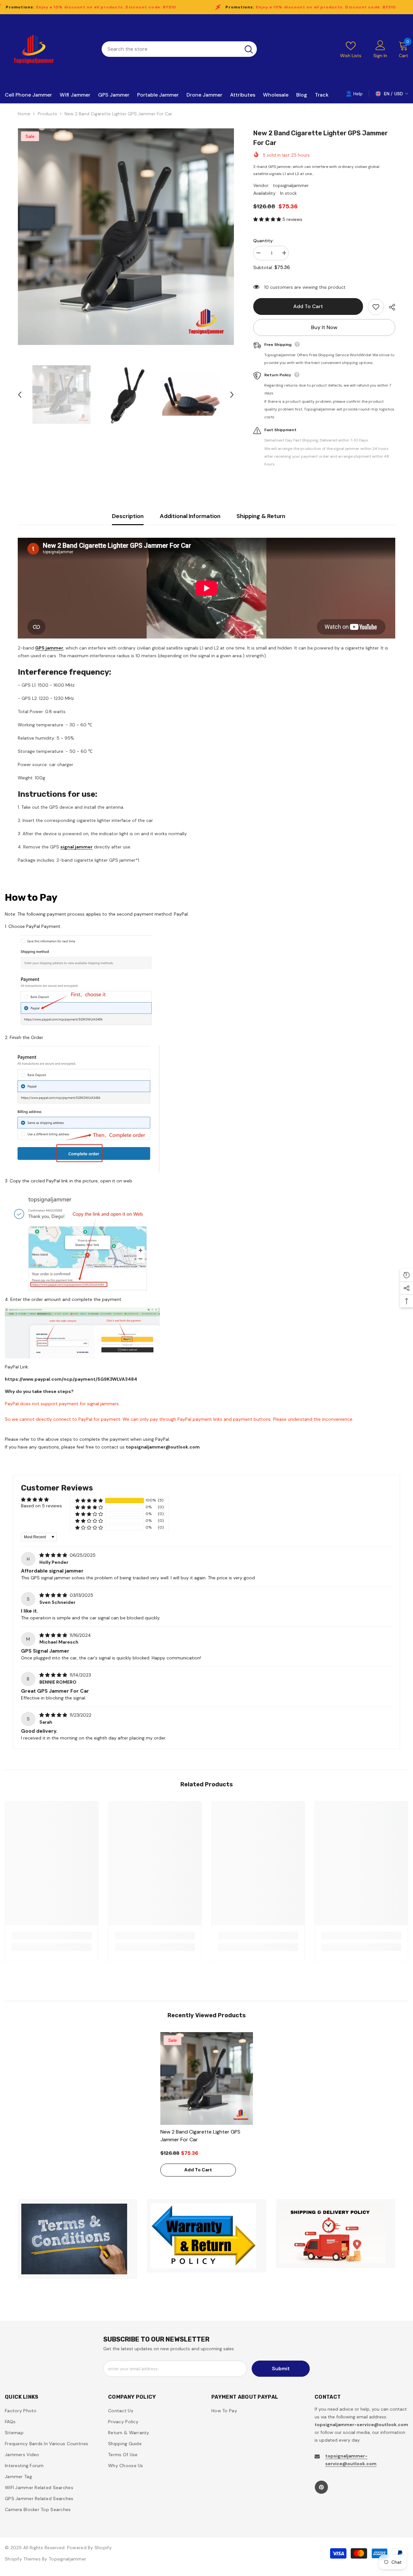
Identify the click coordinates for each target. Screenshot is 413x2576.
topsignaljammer (291, 185)
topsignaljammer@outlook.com (163, 1447)
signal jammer (76, 847)
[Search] (179, 49)
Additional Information (190, 516)
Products (47, 114)
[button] (20, 395)
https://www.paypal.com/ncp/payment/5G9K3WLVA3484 (71, 1379)
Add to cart (310, 306)
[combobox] (171, 49)
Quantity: (263, 241)
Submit (281, 2368)
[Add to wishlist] (376, 307)
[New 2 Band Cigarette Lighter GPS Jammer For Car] (207, 2078)
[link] (52, 1936)
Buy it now (324, 327)
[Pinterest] (321, 2487)
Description (128, 516)
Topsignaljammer (67, 2559)
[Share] (390, 307)
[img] (54, 1555)
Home (24, 114)
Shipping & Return (261, 516)
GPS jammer (49, 648)
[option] (126, 237)
